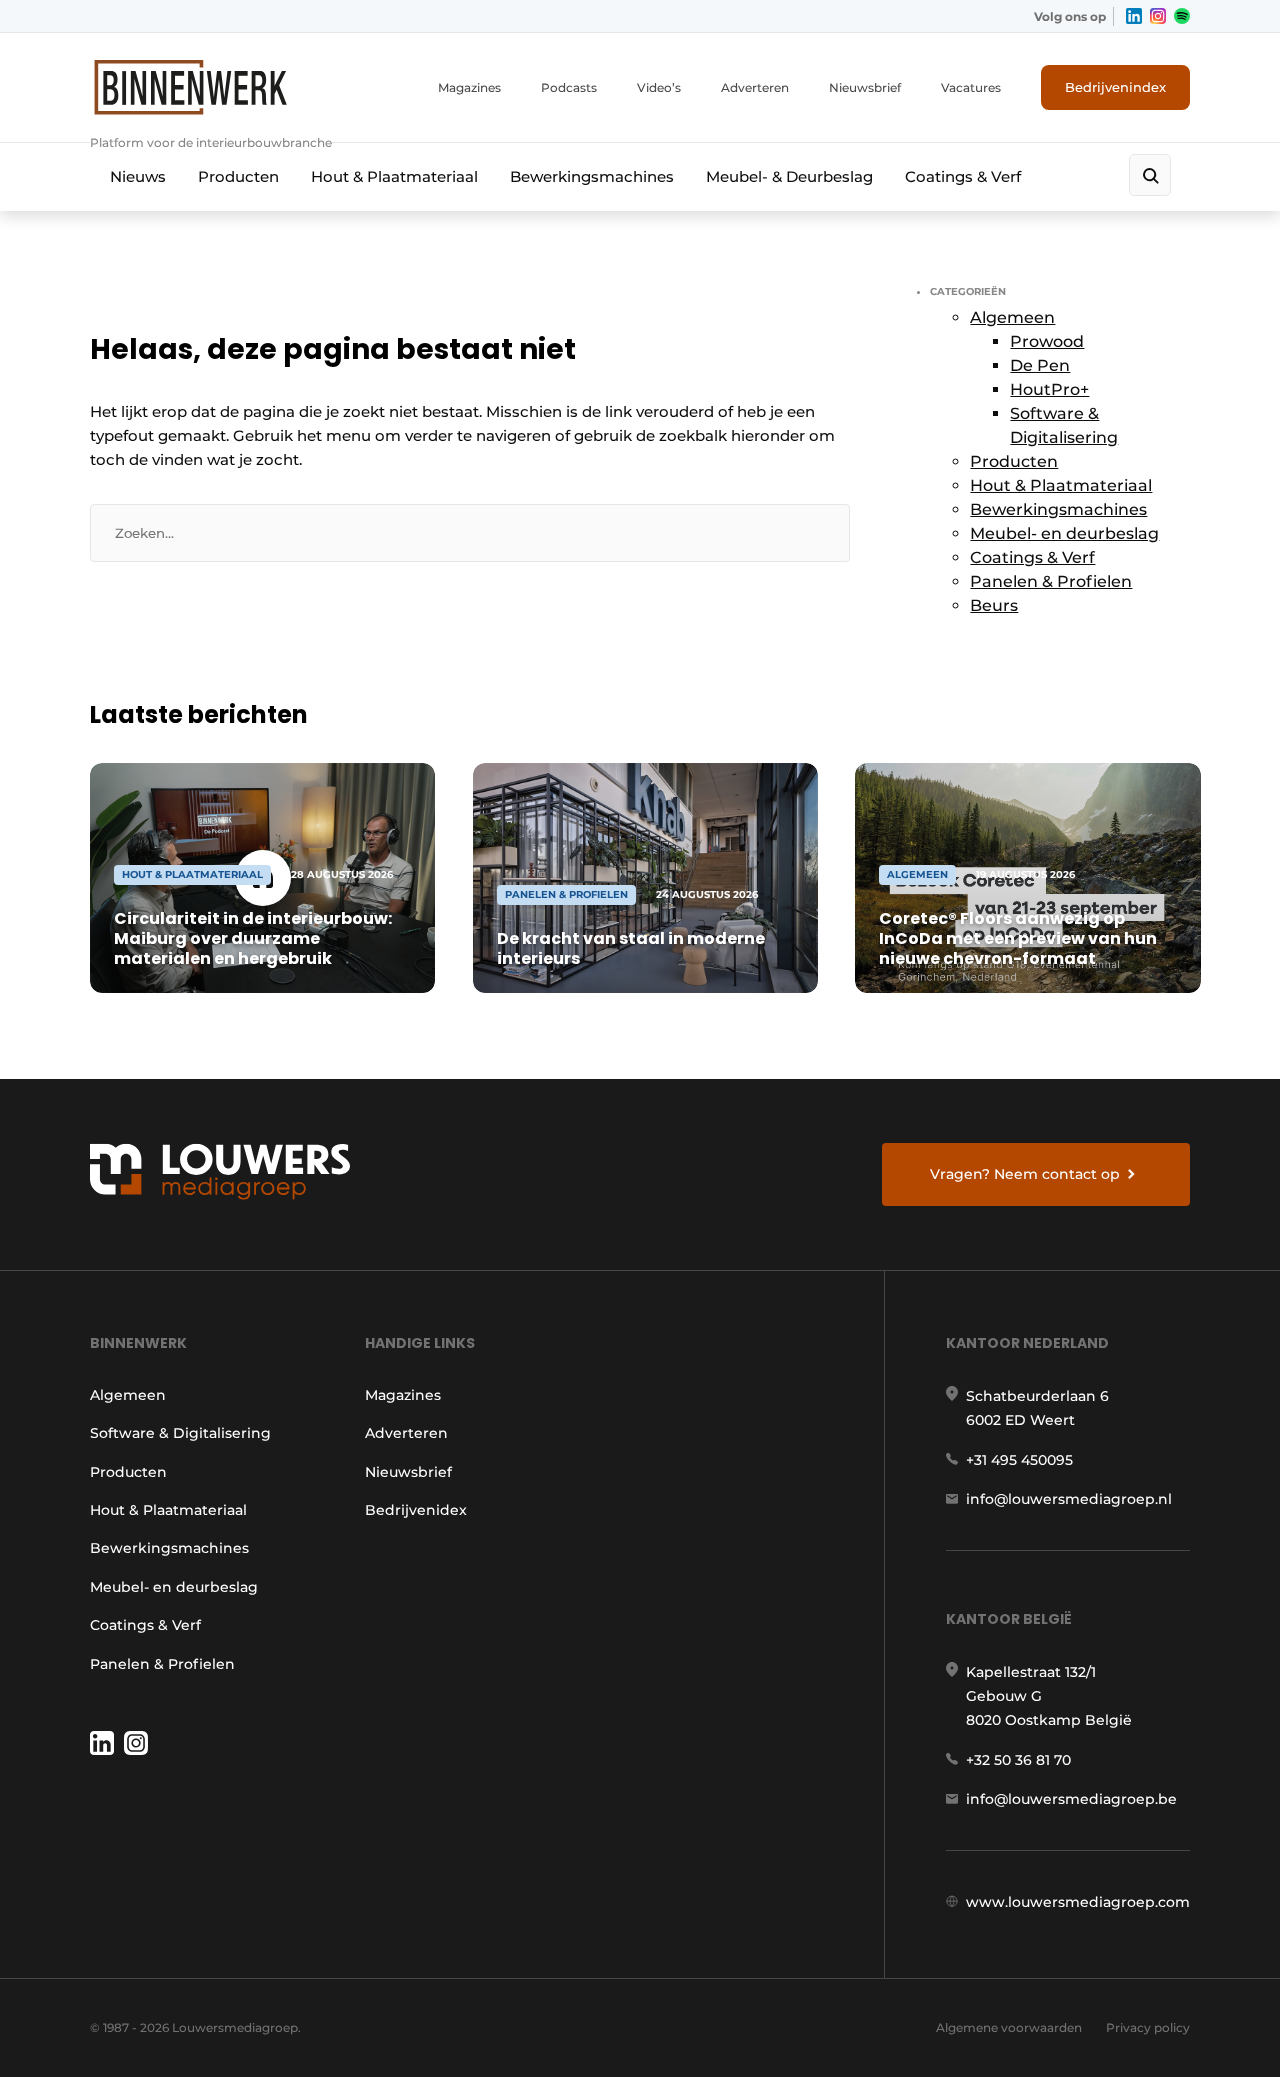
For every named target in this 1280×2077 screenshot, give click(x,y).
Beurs (994, 605)
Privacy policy (1148, 2027)
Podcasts (569, 87)
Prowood (1047, 341)
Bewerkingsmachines (592, 176)
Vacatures (971, 87)
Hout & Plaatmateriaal (394, 176)
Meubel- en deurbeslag (1064, 533)
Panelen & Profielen (1051, 581)
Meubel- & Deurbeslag (789, 176)
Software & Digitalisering (180, 1433)
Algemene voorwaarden (1009, 2027)
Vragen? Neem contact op (1025, 1174)
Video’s (659, 87)
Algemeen (1012, 317)
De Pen (1040, 365)
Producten (238, 176)
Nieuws (138, 176)
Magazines (469, 87)
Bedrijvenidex (416, 1510)
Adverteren (755, 87)
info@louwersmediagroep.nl (1069, 1499)
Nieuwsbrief (865, 87)
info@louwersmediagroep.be (1071, 1799)
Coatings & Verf (963, 176)
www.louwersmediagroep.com (1078, 1902)
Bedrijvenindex (1115, 87)
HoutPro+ (1049, 389)
